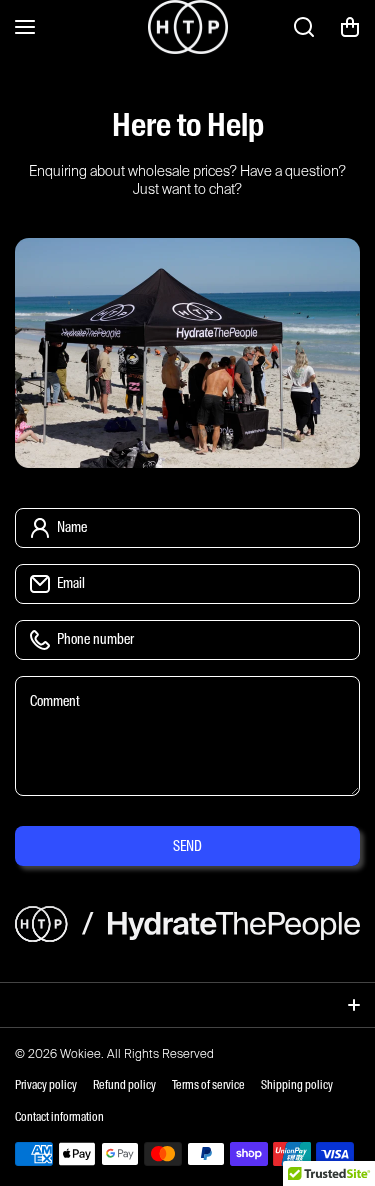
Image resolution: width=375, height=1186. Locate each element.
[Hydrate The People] (188, 27)
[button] (350, 27)
